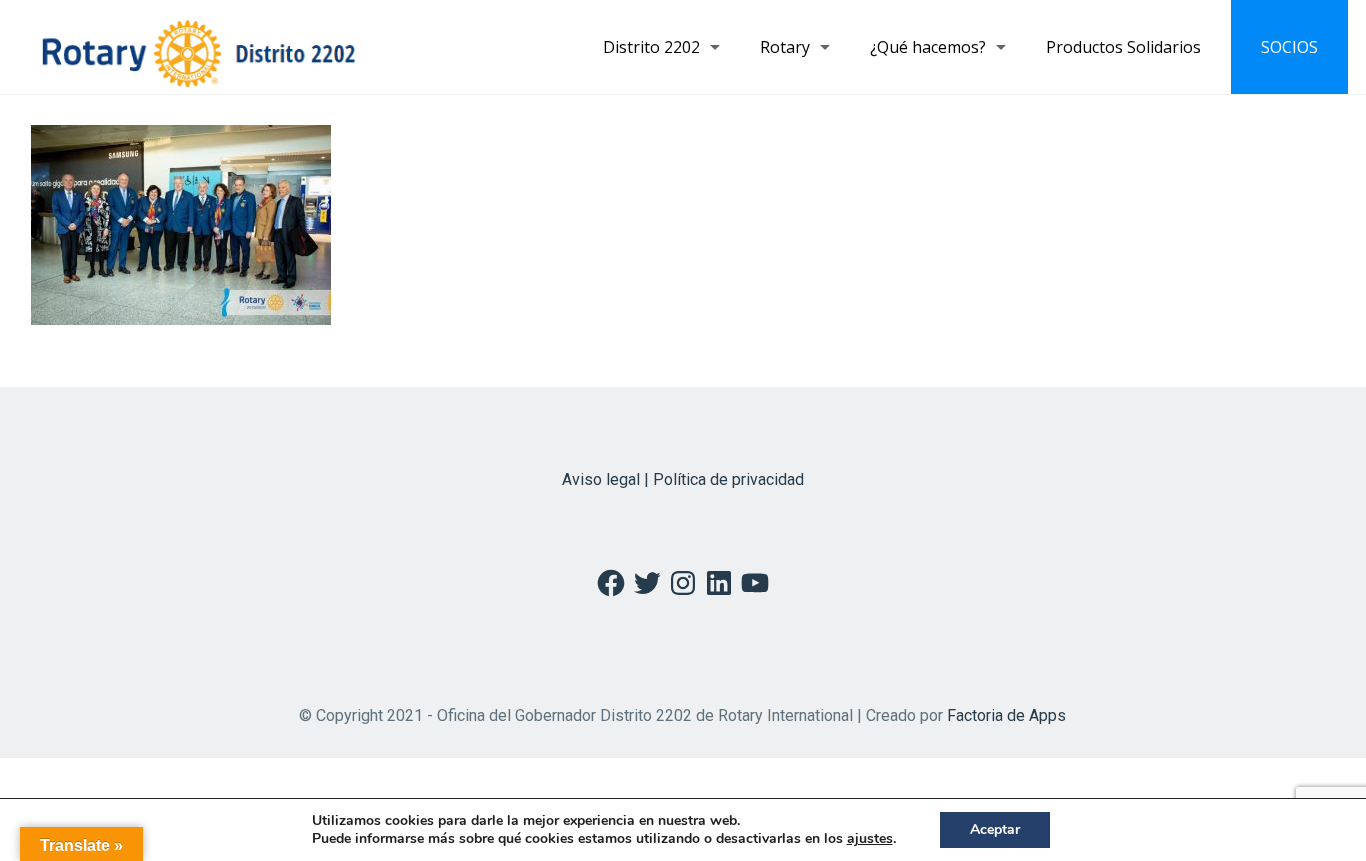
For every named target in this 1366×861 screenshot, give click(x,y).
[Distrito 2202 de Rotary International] (198, 47)
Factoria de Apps (1006, 715)
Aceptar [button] (995, 829)
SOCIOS (1289, 47)
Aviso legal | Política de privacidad (683, 479)
